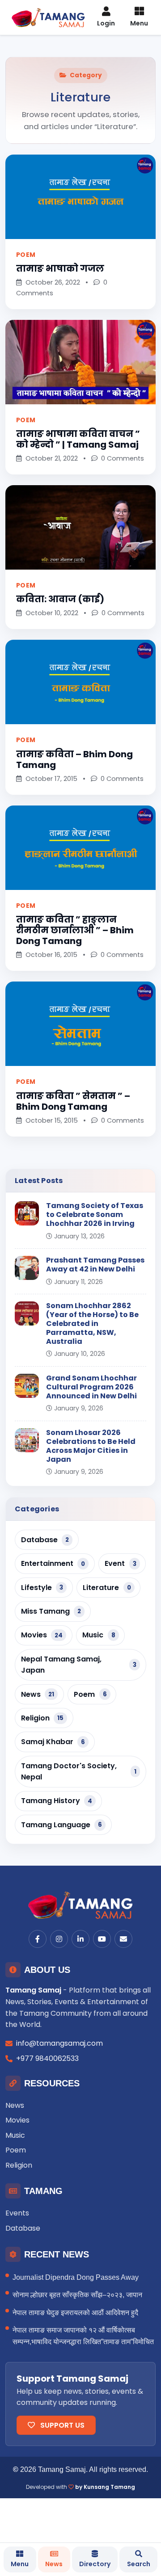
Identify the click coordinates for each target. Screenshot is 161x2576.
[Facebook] (38, 1939)
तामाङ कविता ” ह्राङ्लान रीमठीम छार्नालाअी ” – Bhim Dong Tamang (75, 930)
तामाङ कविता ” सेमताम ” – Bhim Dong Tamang (73, 1101)
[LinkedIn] (80, 1939)
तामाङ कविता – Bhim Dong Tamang (74, 759)
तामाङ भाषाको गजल (60, 269)
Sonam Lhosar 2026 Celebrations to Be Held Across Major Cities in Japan (91, 1446)
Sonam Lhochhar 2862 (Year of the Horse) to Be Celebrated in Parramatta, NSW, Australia (92, 1324)
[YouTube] (102, 1939)
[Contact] (123, 1939)
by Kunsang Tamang (105, 2487)
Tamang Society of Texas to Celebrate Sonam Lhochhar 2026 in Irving (95, 1215)
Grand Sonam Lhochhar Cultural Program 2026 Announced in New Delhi (91, 1387)
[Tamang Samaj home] (80, 1905)
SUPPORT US (61, 2425)
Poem (26, 255)
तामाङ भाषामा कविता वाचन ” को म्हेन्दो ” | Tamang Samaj (78, 439)
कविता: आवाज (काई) (60, 599)
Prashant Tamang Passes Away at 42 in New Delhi (95, 1265)
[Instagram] (59, 1939)
